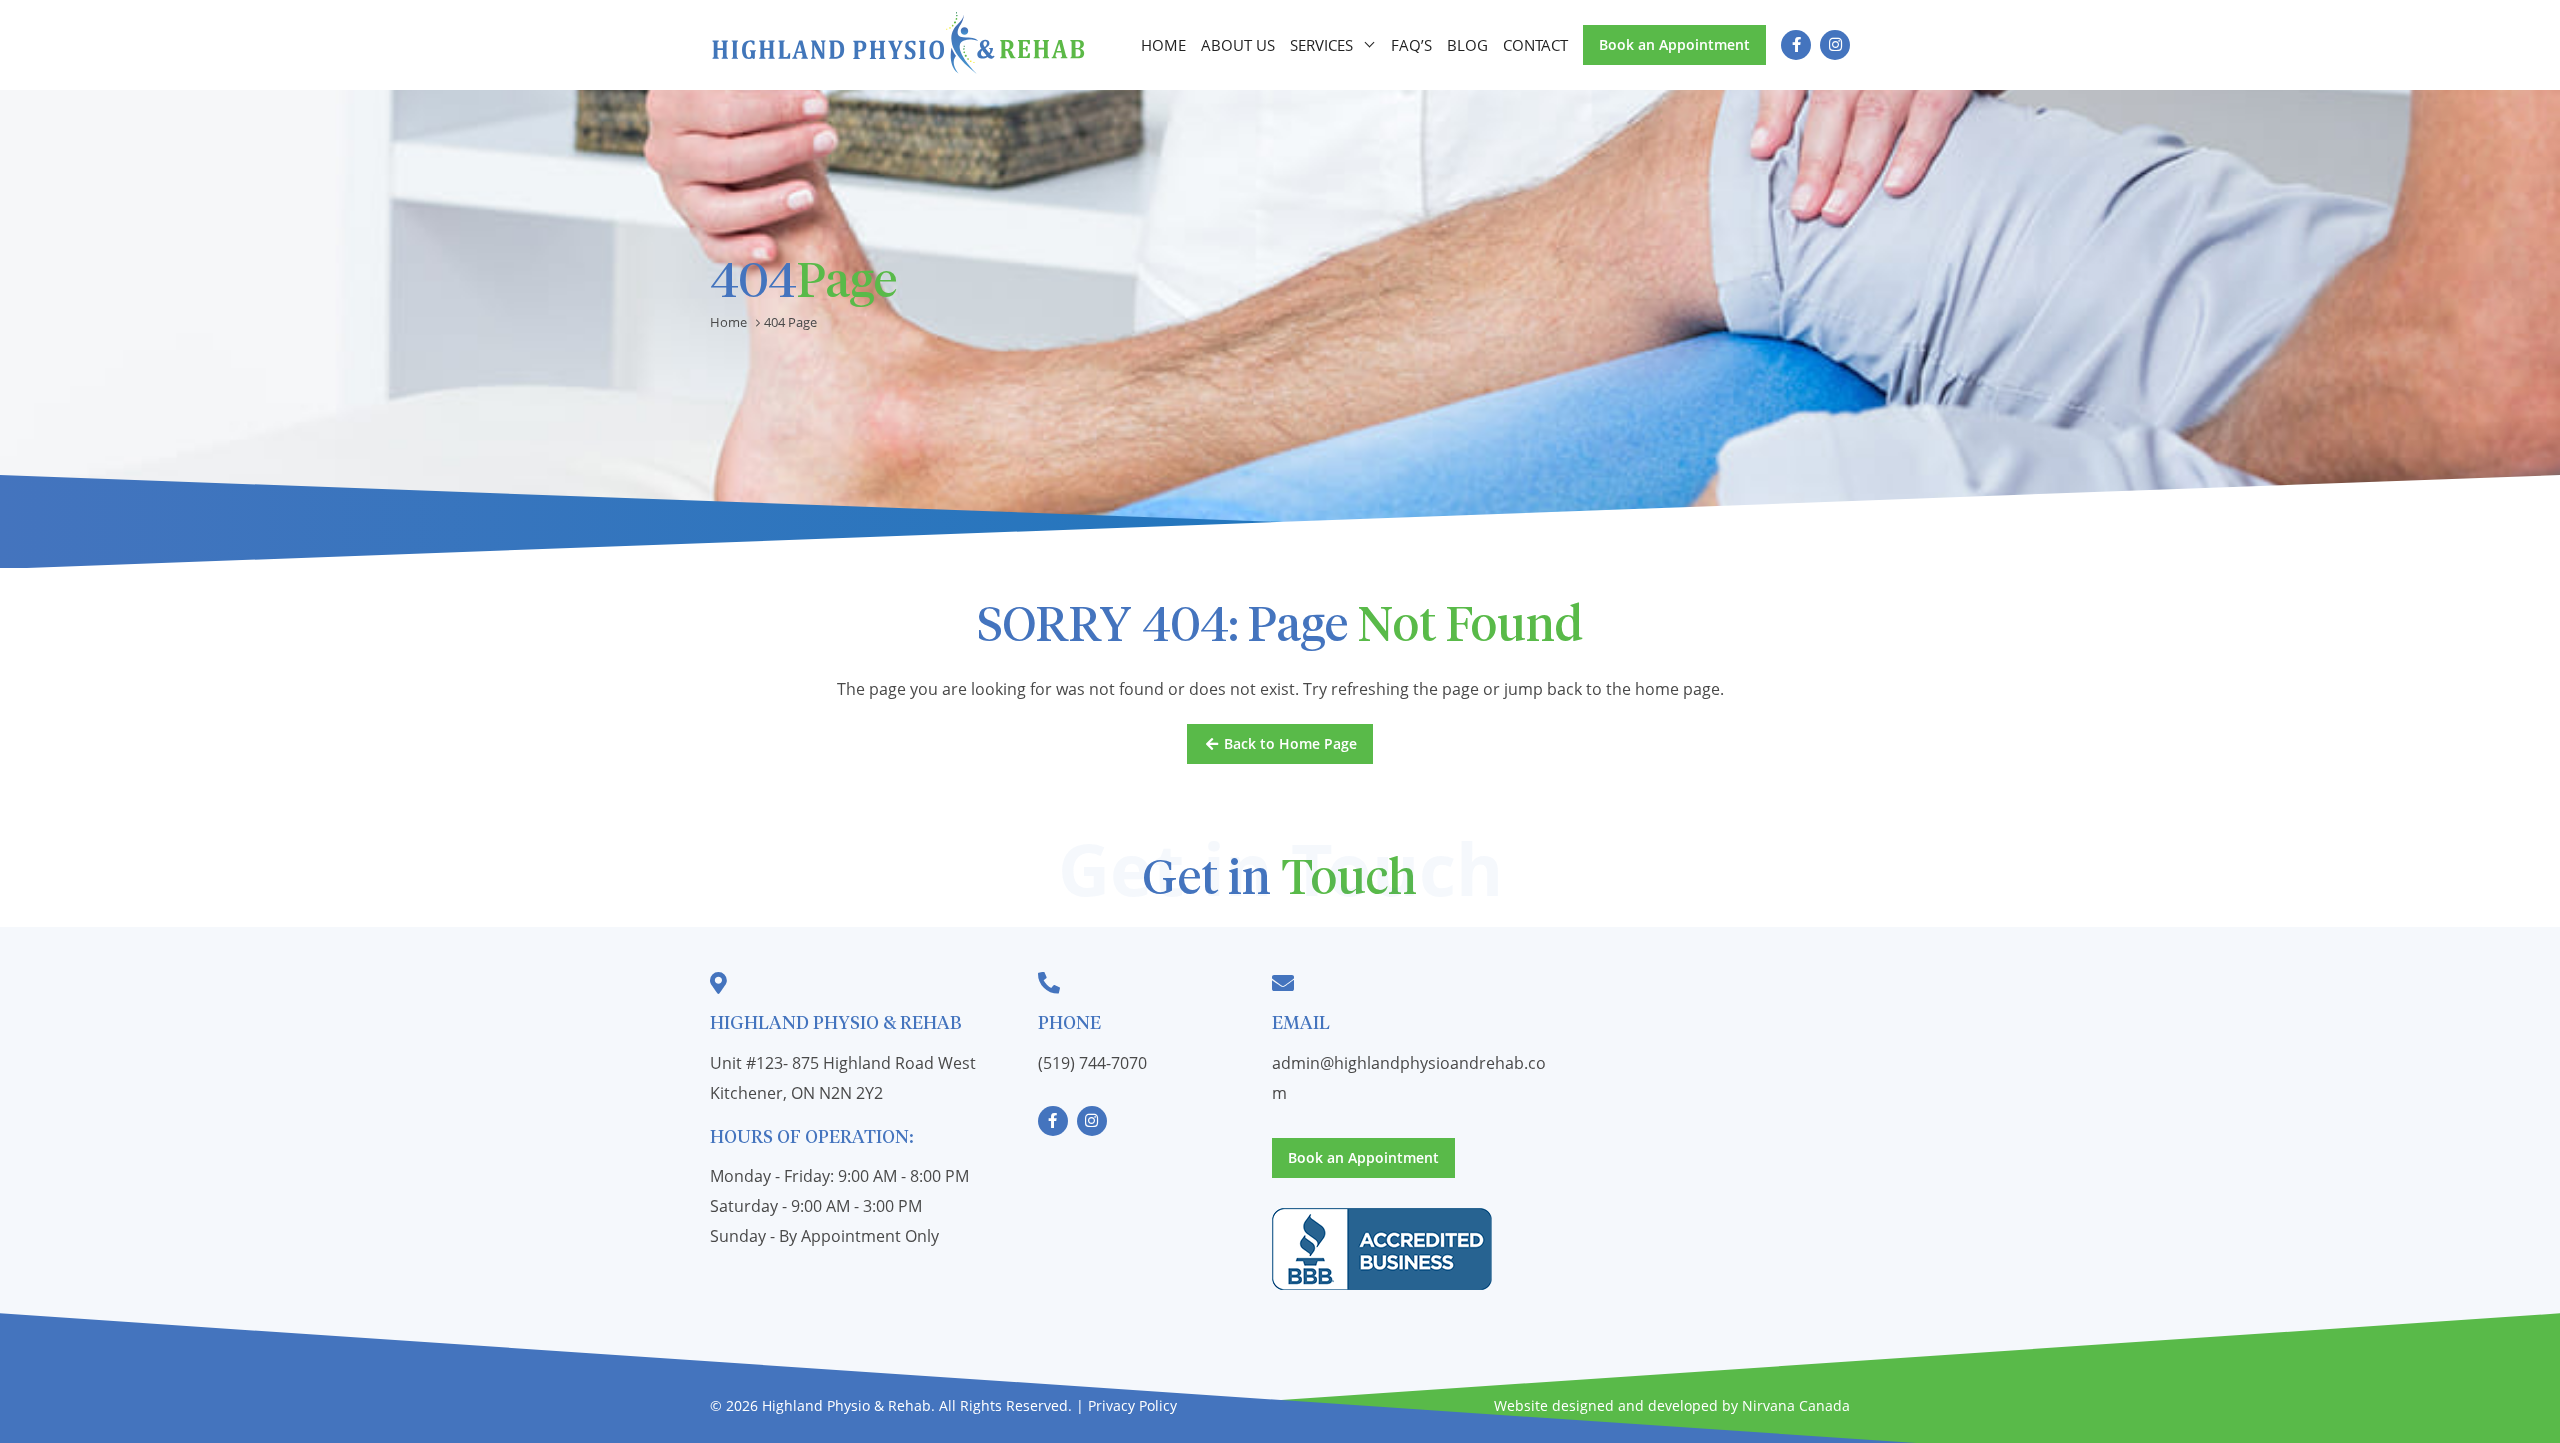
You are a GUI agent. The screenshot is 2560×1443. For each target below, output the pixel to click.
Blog (1467, 45)
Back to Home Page (1288, 743)
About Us (1238, 45)
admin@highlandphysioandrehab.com (1409, 1078)
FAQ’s (1411, 45)
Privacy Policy (1132, 1405)
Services (1321, 45)
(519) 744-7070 (1092, 1063)
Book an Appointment (1674, 44)
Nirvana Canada (1796, 1405)
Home (1163, 45)
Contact (1535, 45)
